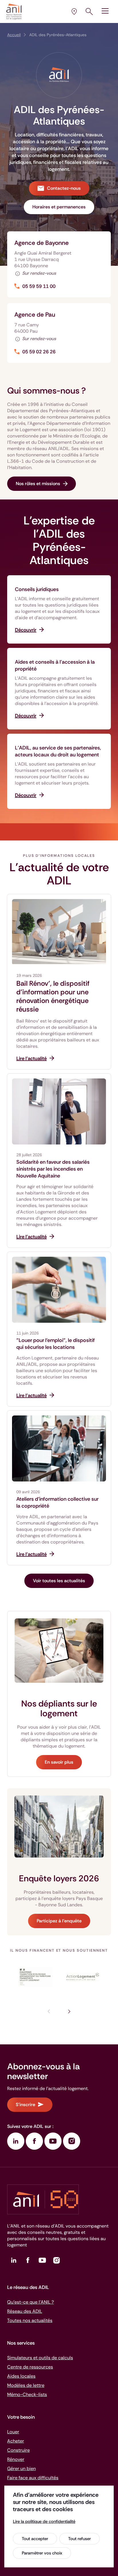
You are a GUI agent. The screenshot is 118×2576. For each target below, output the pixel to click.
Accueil (14, 35)
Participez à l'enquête (59, 1921)
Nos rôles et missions (38, 484)
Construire (18, 2450)
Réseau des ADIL (25, 2311)
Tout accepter (35, 2539)
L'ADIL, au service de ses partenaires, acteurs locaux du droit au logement (58, 751)
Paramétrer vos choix (42, 2553)
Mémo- (27, 2394)
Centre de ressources (30, 2367)
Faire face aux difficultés (33, 2478)
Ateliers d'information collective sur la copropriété (57, 1502)
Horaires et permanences (59, 207)
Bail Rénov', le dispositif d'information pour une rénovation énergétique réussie (53, 996)
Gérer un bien (21, 2468)
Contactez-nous (64, 188)
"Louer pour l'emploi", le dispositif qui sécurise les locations (56, 1344)
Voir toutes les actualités (59, 1581)
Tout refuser (79, 2539)
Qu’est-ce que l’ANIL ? (31, 2302)
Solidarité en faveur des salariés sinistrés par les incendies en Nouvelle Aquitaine (53, 1169)
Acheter (16, 2441)
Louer (13, 2432)
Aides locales (21, 2376)
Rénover (16, 2459)
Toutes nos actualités (30, 2320)
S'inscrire (25, 2105)
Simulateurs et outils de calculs (40, 2358)
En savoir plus (59, 1762)
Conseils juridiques (37, 589)
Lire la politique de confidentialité (44, 2521)
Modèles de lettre (26, 2385)
